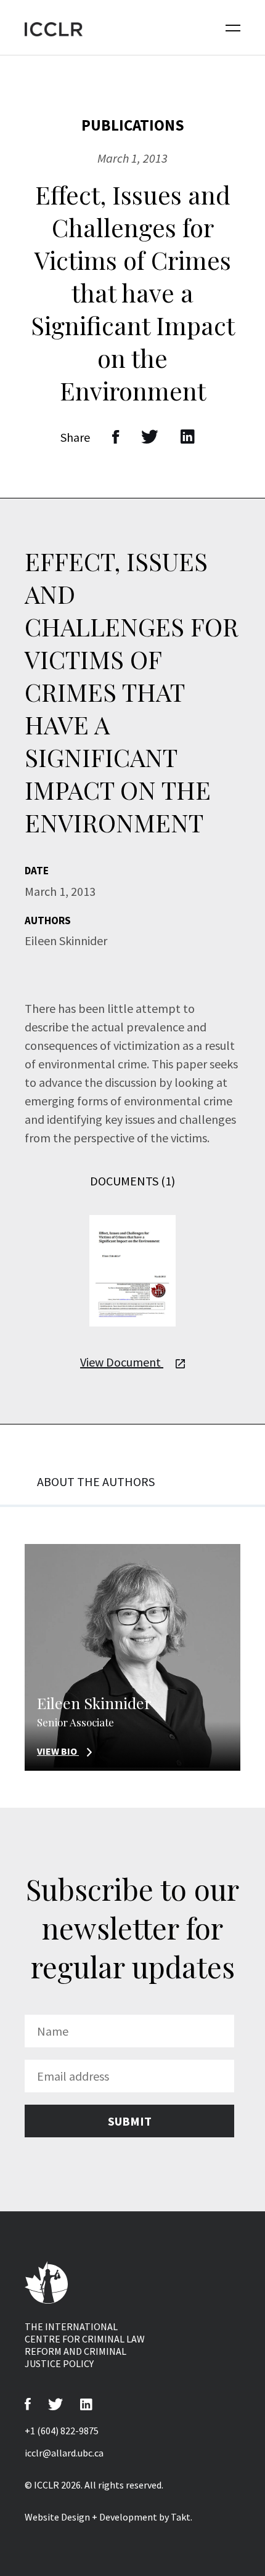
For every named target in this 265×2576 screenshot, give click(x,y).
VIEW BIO (58, 1751)
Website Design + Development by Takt (108, 2517)
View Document (122, 1362)
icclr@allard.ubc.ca (64, 2453)
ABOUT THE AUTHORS (96, 1481)
